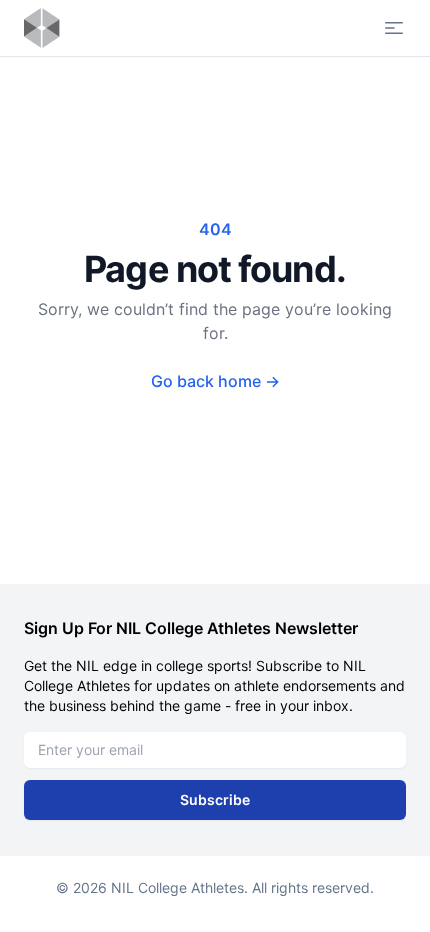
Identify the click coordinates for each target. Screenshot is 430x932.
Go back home (215, 381)
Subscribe (215, 799)
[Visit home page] (42, 28)
